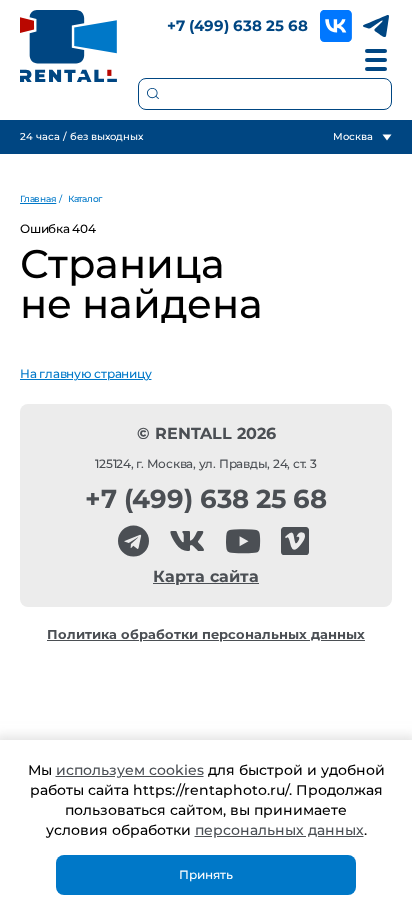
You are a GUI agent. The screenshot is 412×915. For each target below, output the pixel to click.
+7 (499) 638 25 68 (237, 25)
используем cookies (130, 770)
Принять (206, 874)
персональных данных (279, 830)
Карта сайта (206, 576)
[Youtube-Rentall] (243, 541)
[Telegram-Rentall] (133, 541)
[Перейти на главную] (69, 46)
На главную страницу (85, 373)
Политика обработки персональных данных (206, 634)
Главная (38, 198)
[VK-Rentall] (187, 541)
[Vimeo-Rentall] (295, 541)
